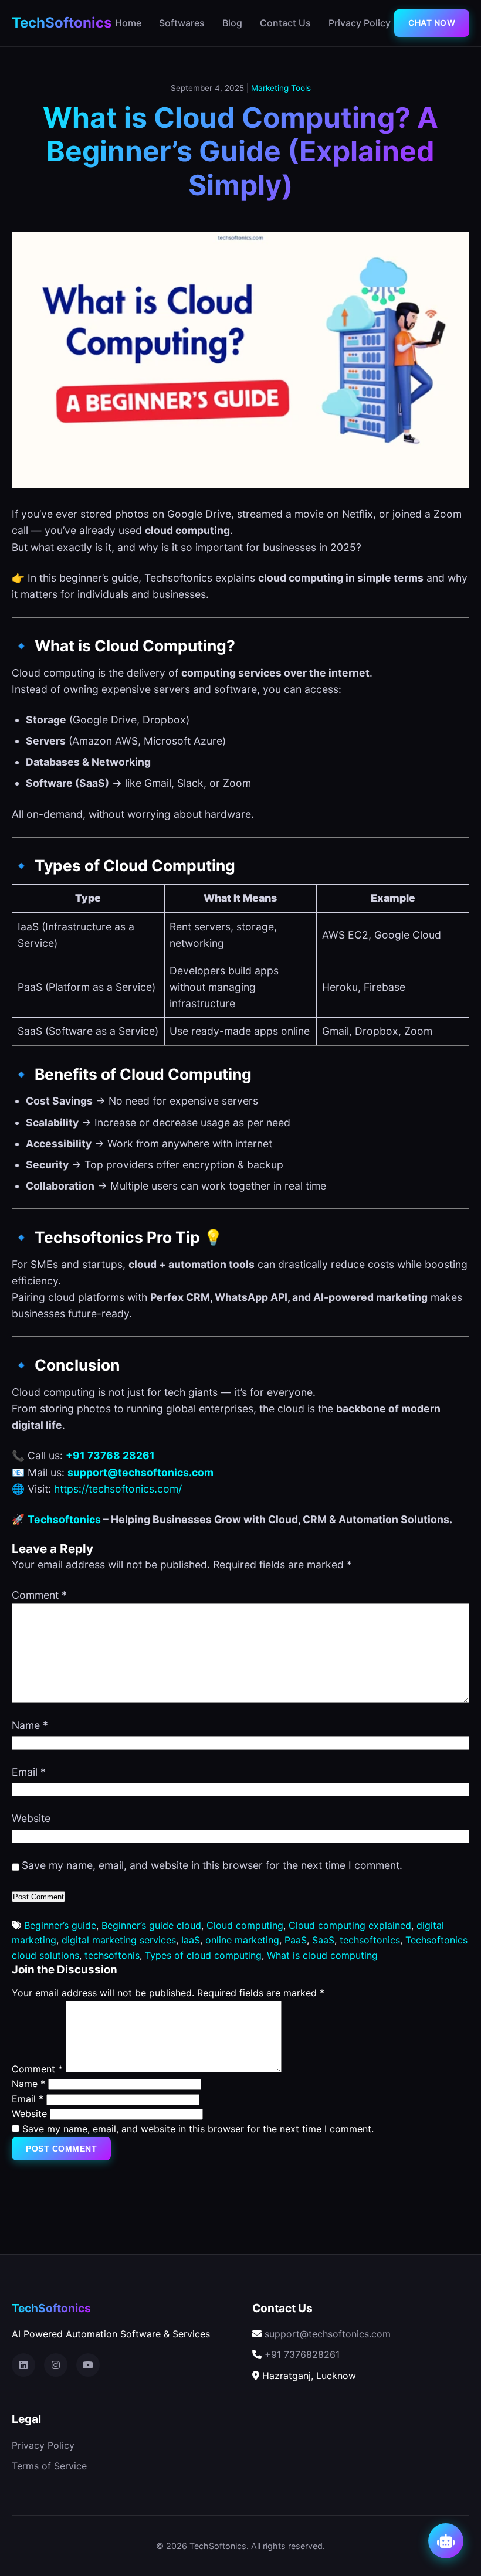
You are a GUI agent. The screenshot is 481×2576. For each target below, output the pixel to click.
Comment (39, 1595)
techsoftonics (370, 1940)
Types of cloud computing (203, 1955)
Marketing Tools (281, 88)
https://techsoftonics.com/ (118, 1489)
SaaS (323, 1940)
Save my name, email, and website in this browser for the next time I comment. (212, 1865)
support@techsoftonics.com (328, 2334)
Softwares (182, 23)
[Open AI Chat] (446, 2541)
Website (31, 1818)
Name (30, 1725)
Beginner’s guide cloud (151, 1925)
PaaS (296, 1940)
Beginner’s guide (60, 1925)
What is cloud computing (322, 1955)
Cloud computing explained (350, 1925)
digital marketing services (119, 1940)
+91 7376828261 (302, 2354)
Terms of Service (49, 2466)
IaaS (191, 1940)
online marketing (242, 1940)
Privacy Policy (360, 23)
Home (128, 23)
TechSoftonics (62, 23)
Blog (232, 23)
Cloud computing (245, 1925)
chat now (432, 23)
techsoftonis (112, 1955)
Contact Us (285, 23)
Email (29, 1772)
